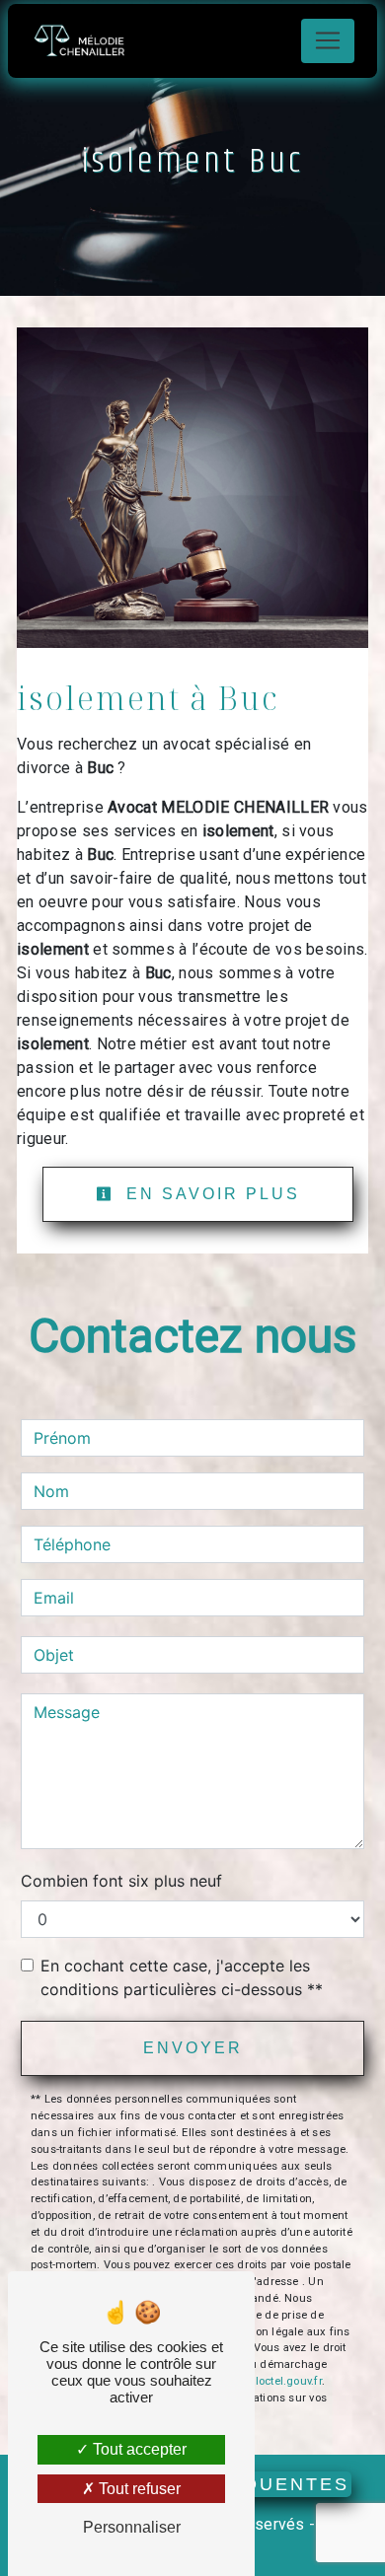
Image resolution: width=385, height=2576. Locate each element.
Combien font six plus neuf (121, 1881)
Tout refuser (138, 2489)
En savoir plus (210, 1194)
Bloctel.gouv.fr (284, 2381)
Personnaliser (132, 2527)
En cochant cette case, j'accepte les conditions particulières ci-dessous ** (182, 1977)
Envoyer (193, 2048)
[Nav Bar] (328, 41)
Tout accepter (138, 2449)
